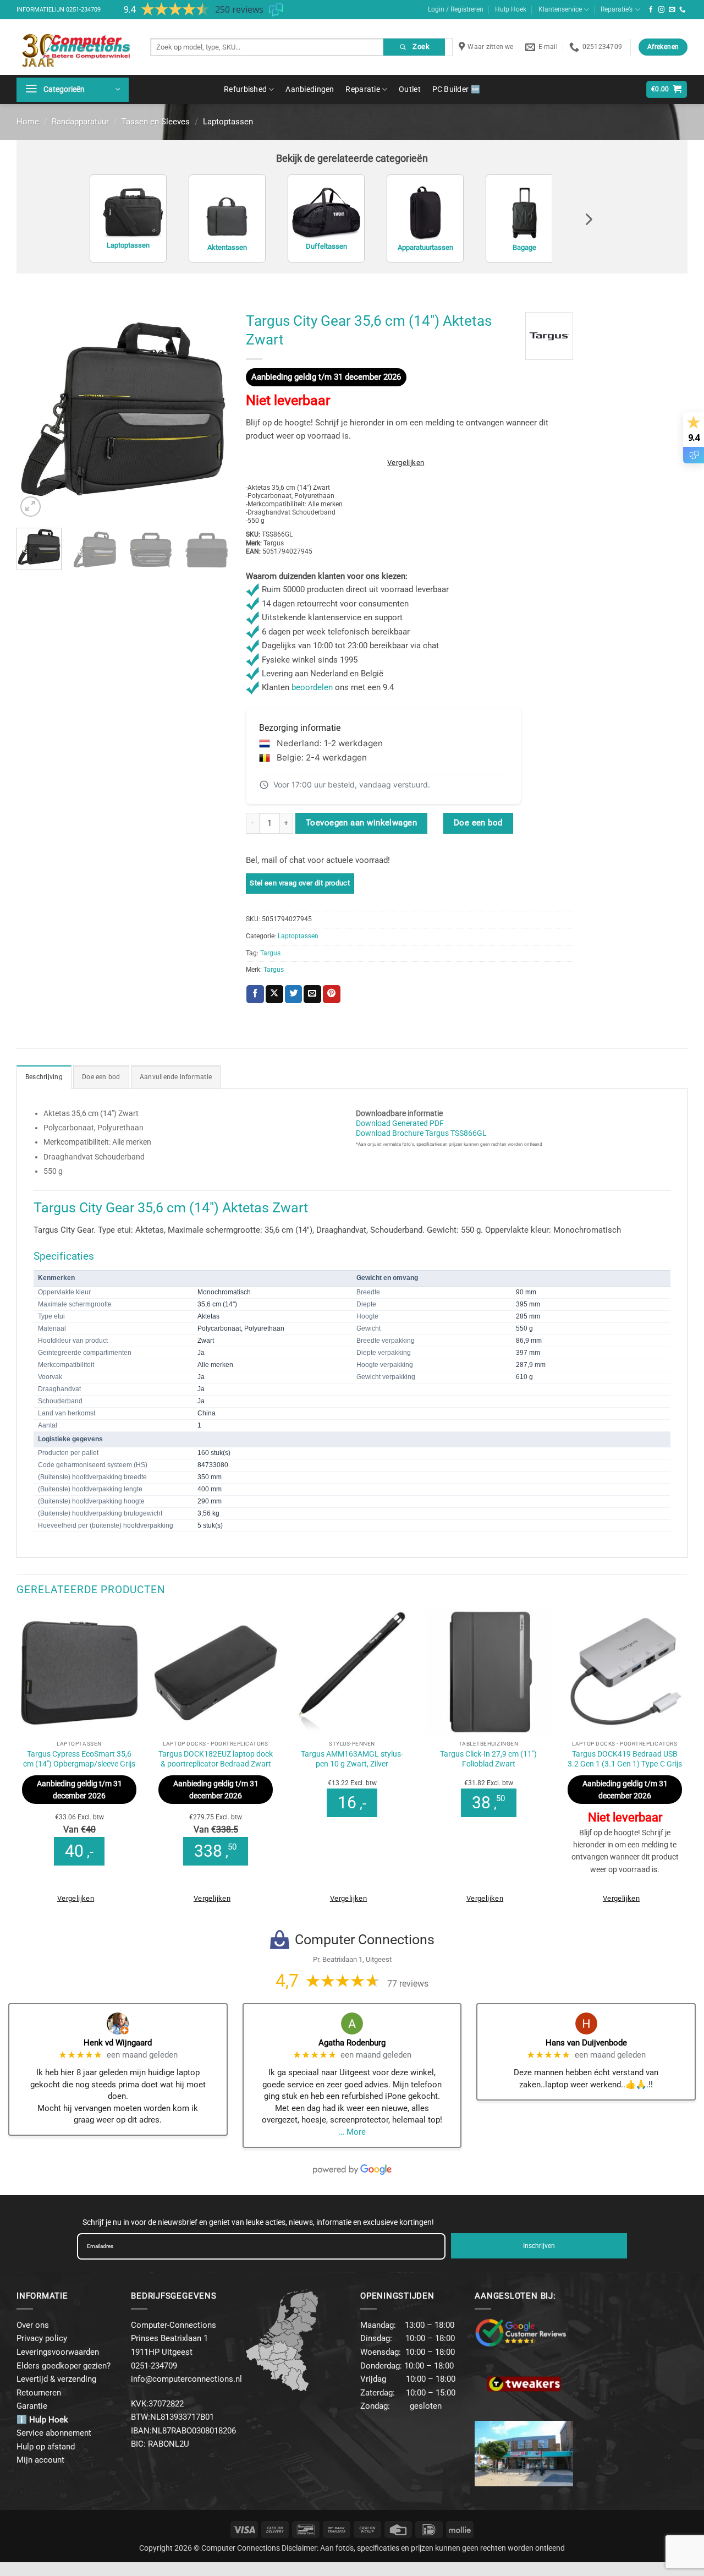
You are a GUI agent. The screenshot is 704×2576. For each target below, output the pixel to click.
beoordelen (312, 687)
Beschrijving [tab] (44, 1077)
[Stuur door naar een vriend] (312, 994)
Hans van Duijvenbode (586, 2043)
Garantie (32, 2406)
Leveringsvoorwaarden (58, 2352)
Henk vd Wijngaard (118, 2043)
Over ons (33, 2325)
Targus (270, 953)
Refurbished (245, 89)
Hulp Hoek (511, 9)
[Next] (211, 413)
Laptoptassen (228, 122)
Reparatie (363, 89)
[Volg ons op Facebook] (651, 10)
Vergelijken (406, 463)
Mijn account (40, 2460)
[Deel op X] (274, 994)
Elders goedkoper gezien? (64, 2366)
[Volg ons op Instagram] (662, 10)
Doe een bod (478, 823)
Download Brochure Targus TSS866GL (421, 1133)
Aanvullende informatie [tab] (176, 1077)
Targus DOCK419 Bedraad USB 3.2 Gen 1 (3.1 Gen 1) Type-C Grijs (625, 1759)
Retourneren (39, 2393)
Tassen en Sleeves (156, 122)
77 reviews (408, 1984)
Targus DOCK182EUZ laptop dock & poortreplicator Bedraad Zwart (216, 1759)
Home (28, 122)
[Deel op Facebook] (255, 994)
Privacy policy (42, 2338)
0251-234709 (83, 10)
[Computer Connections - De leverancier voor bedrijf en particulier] (75, 47)
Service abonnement (54, 2433)
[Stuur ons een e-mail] (672, 10)
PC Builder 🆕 (456, 89)
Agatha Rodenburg (352, 2043)
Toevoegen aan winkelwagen (361, 823)
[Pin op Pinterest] (332, 994)
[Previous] (35, 413)
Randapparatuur (80, 122)
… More (352, 2132)
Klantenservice (560, 9)
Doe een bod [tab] (101, 1077)
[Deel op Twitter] (294, 994)
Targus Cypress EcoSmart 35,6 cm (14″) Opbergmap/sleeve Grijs (79, 1759)
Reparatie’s (617, 9)
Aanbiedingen (310, 89)
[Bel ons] (683, 10)
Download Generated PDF (400, 1123)
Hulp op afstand (46, 2447)
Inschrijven (539, 2246)
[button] (73, 90)
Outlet (410, 89)
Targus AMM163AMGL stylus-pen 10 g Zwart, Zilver (352, 1759)
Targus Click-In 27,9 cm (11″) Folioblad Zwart (488, 1759)
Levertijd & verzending (56, 2379)
